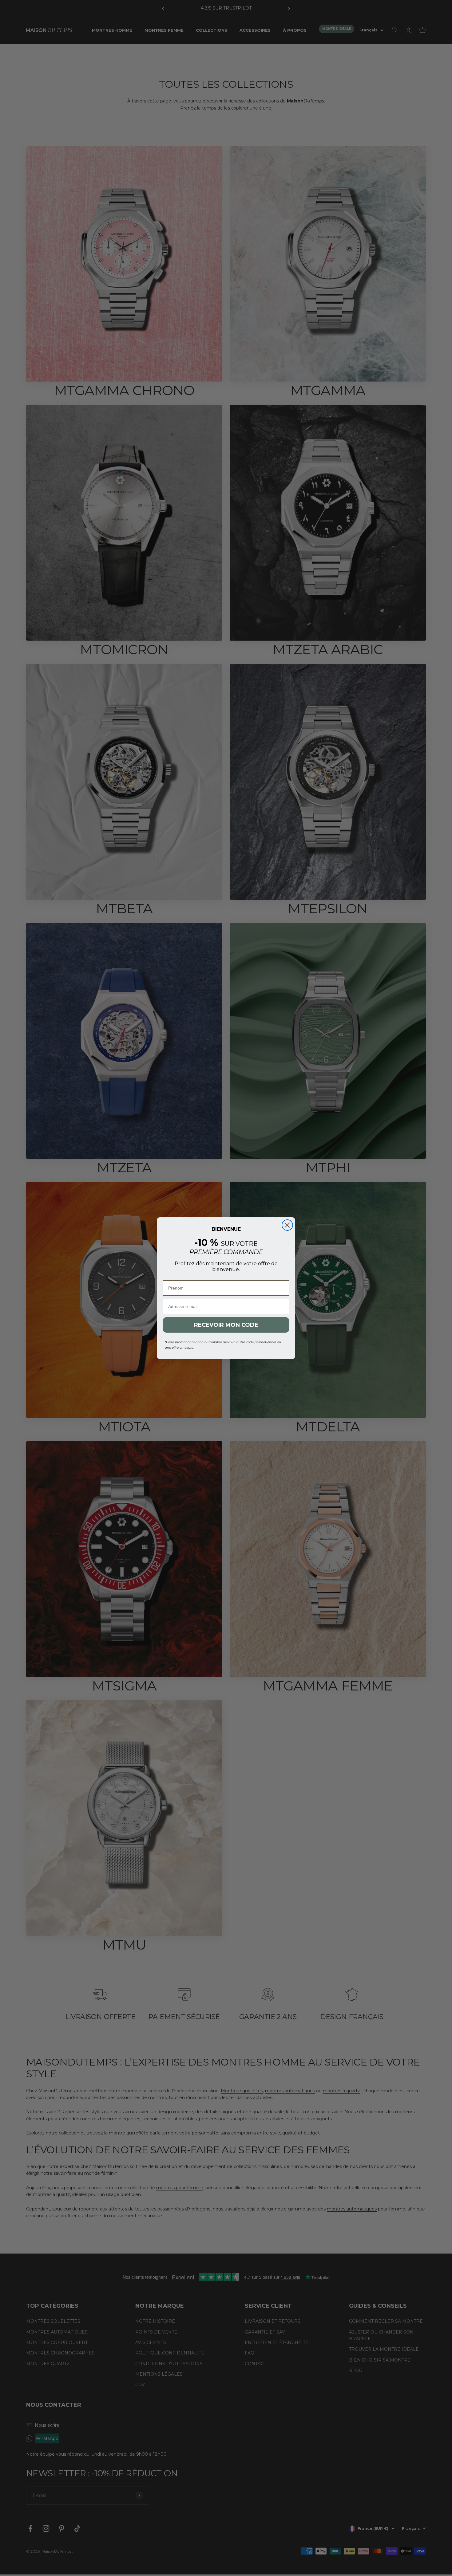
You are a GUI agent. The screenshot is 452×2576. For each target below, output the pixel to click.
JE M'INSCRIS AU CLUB (226, 1308)
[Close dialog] (287, 1242)
